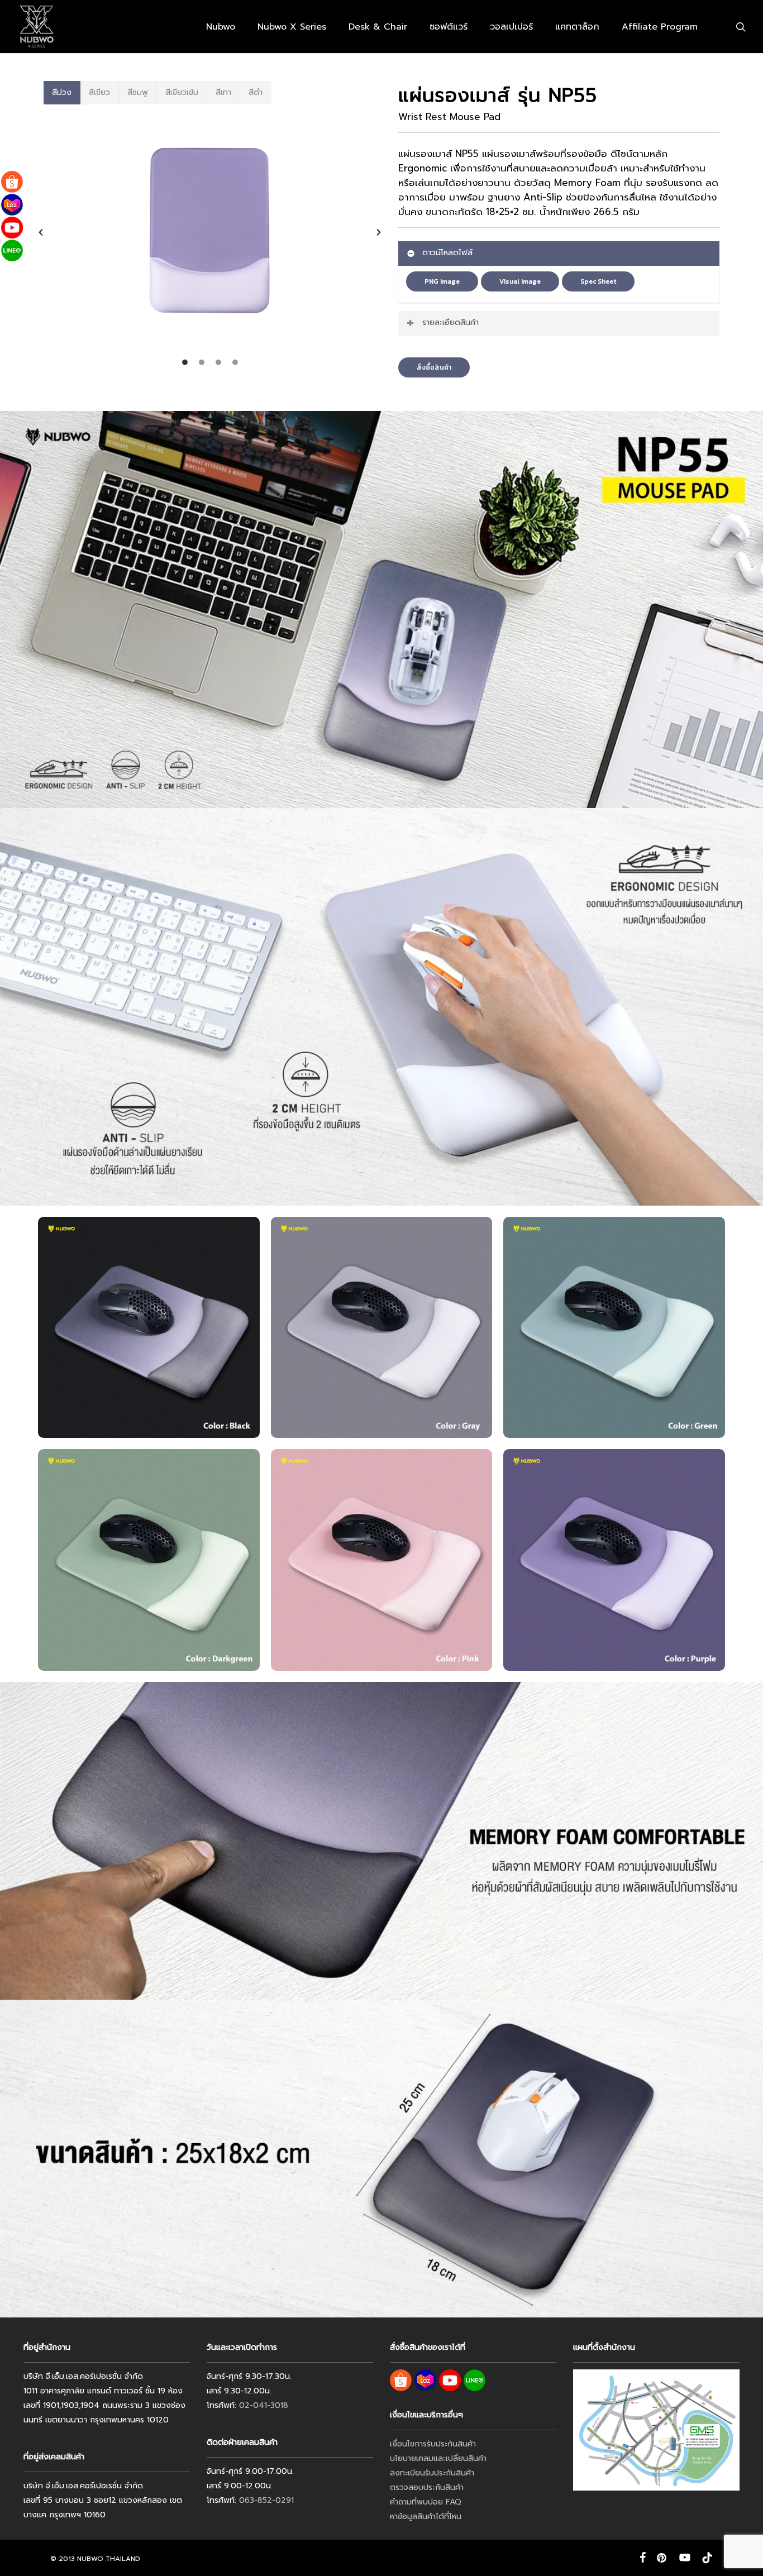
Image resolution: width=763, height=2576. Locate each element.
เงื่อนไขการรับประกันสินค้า (433, 2444)
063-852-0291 (266, 2500)
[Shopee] (12, 182)
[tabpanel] (210, 238)
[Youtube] (12, 228)
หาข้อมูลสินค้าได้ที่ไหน (426, 2517)
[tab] (62, 93)
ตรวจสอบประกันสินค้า (427, 2487)
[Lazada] (12, 205)
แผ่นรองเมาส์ (425, 154)
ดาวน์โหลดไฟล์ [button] (447, 253)
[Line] (12, 250)
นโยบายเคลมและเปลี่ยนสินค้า (438, 2458)
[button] (41, 232)
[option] (210, 232)
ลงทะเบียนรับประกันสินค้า (432, 2473)
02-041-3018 (264, 2405)
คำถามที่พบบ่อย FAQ (426, 2502)
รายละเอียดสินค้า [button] (450, 322)
